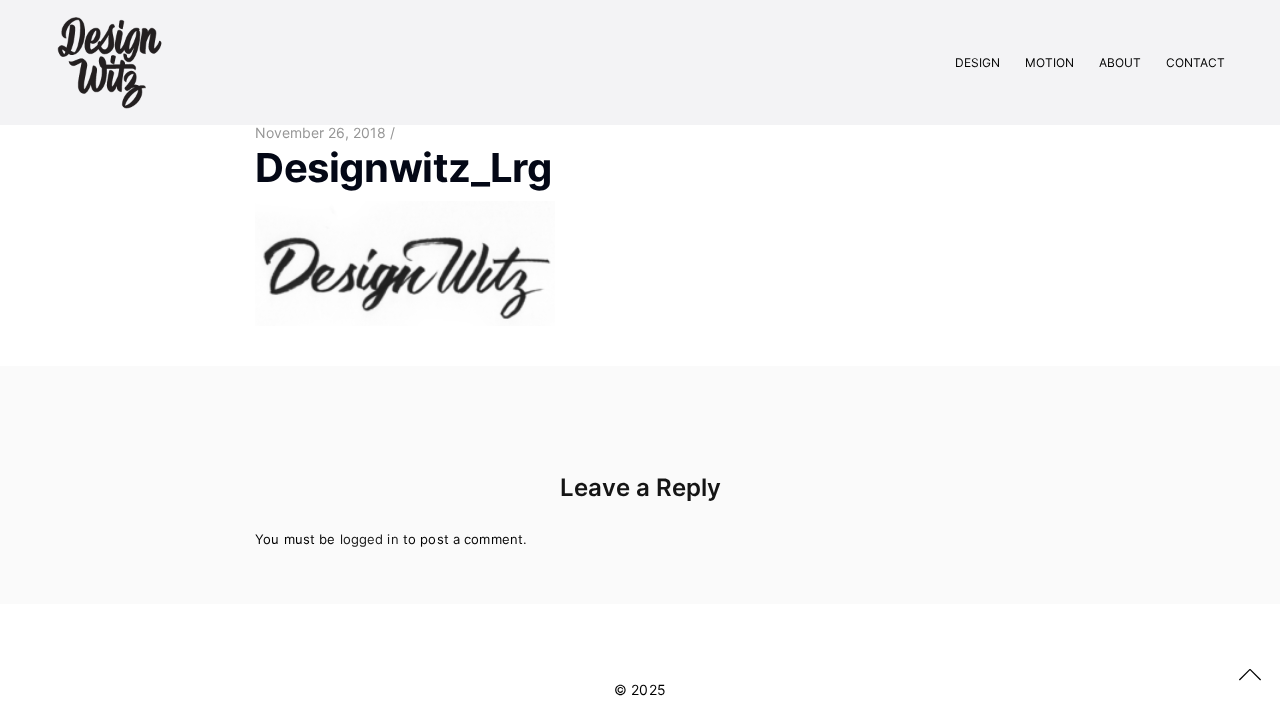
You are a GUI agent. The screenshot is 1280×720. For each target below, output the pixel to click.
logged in (369, 539)
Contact (1195, 62)
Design (977, 62)
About (1120, 62)
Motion (1049, 62)
